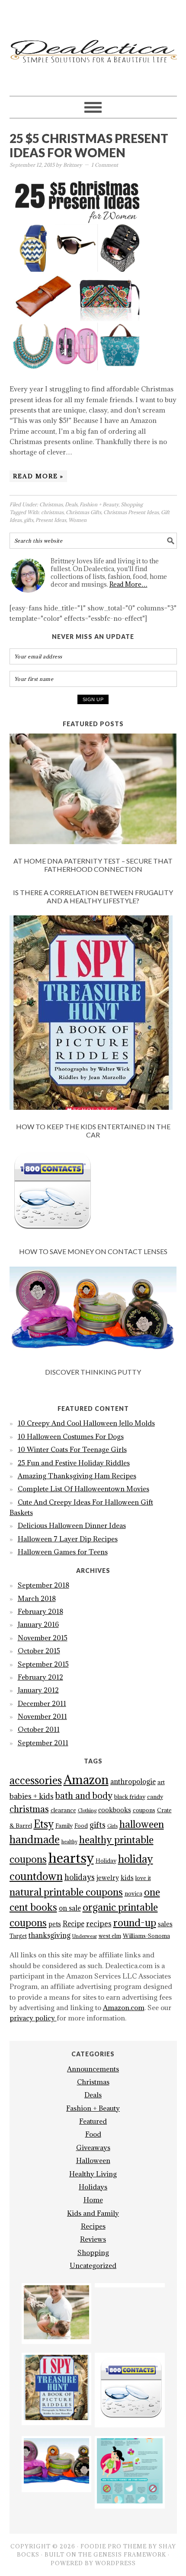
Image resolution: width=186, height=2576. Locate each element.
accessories (36, 1780)
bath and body (84, 1796)
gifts (29, 520)
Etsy (44, 1824)
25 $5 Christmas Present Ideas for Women (89, 146)
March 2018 (37, 1598)
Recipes (93, 2226)
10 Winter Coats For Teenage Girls (72, 1449)
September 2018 (43, 1585)
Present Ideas (51, 520)
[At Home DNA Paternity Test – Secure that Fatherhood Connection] (93, 790)
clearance (63, 1810)
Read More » (38, 476)
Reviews (93, 2239)
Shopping (132, 504)
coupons (144, 1810)
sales (165, 1924)
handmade (35, 1839)
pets (55, 1924)
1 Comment (105, 165)
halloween (142, 1824)
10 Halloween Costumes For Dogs (71, 1436)
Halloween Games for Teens (63, 1552)
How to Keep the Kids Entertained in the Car (93, 1131)
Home (93, 2200)
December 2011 (42, 1703)
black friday (130, 1797)
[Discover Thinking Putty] (93, 1312)
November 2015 (43, 1638)
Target (18, 1936)
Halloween (93, 2160)
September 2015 (43, 1664)
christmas (52, 512)
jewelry (108, 1878)
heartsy (71, 1858)
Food (81, 1826)
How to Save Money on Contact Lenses (93, 1251)
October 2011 (39, 1729)
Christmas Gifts (83, 512)
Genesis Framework (130, 2554)
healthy (69, 1842)
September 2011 (43, 1743)
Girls (112, 1826)
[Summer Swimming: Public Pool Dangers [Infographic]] (130, 2501)
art (161, 1782)
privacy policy (33, 2018)
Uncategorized (93, 2265)
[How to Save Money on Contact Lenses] (93, 1194)
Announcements (93, 2069)
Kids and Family (93, 2213)
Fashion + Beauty (99, 504)
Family (64, 1826)
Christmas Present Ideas (131, 512)
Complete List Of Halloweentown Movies (83, 1489)
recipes (99, 1924)
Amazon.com (124, 2007)
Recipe (74, 1924)
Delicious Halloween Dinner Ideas (72, 1525)
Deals (71, 504)
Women (77, 520)
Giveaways (93, 2147)
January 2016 (38, 1624)
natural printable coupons (66, 1892)
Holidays (93, 2187)
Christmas (51, 504)
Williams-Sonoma (146, 1936)
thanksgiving (50, 1935)
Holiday (106, 1861)
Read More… (128, 584)
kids (127, 1878)
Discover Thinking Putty (93, 1372)
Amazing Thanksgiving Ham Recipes (77, 1476)
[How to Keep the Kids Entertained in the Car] (93, 1014)
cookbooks (115, 1810)
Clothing (87, 1811)
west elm (110, 1936)
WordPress (115, 2563)
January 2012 (38, 1690)
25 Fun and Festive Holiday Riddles (74, 1463)
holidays (80, 1877)
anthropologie (133, 1782)
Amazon (86, 1780)
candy (155, 1797)
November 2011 (42, 1716)
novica (133, 1894)
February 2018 (40, 1611)
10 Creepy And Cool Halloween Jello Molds (86, 1423)
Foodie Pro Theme (114, 2546)
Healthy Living (93, 2174)
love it (143, 1878)
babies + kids (32, 1796)
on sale (70, 1908)
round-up (135, 1922)
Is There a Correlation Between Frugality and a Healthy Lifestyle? (93, 896)
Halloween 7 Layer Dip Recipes (68, 1539)
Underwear (85, 1936)
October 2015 (39, 1651)
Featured (93, 2121)
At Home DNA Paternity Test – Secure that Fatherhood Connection (93, 865)
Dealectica (93, 44)
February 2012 (40, 1677)
